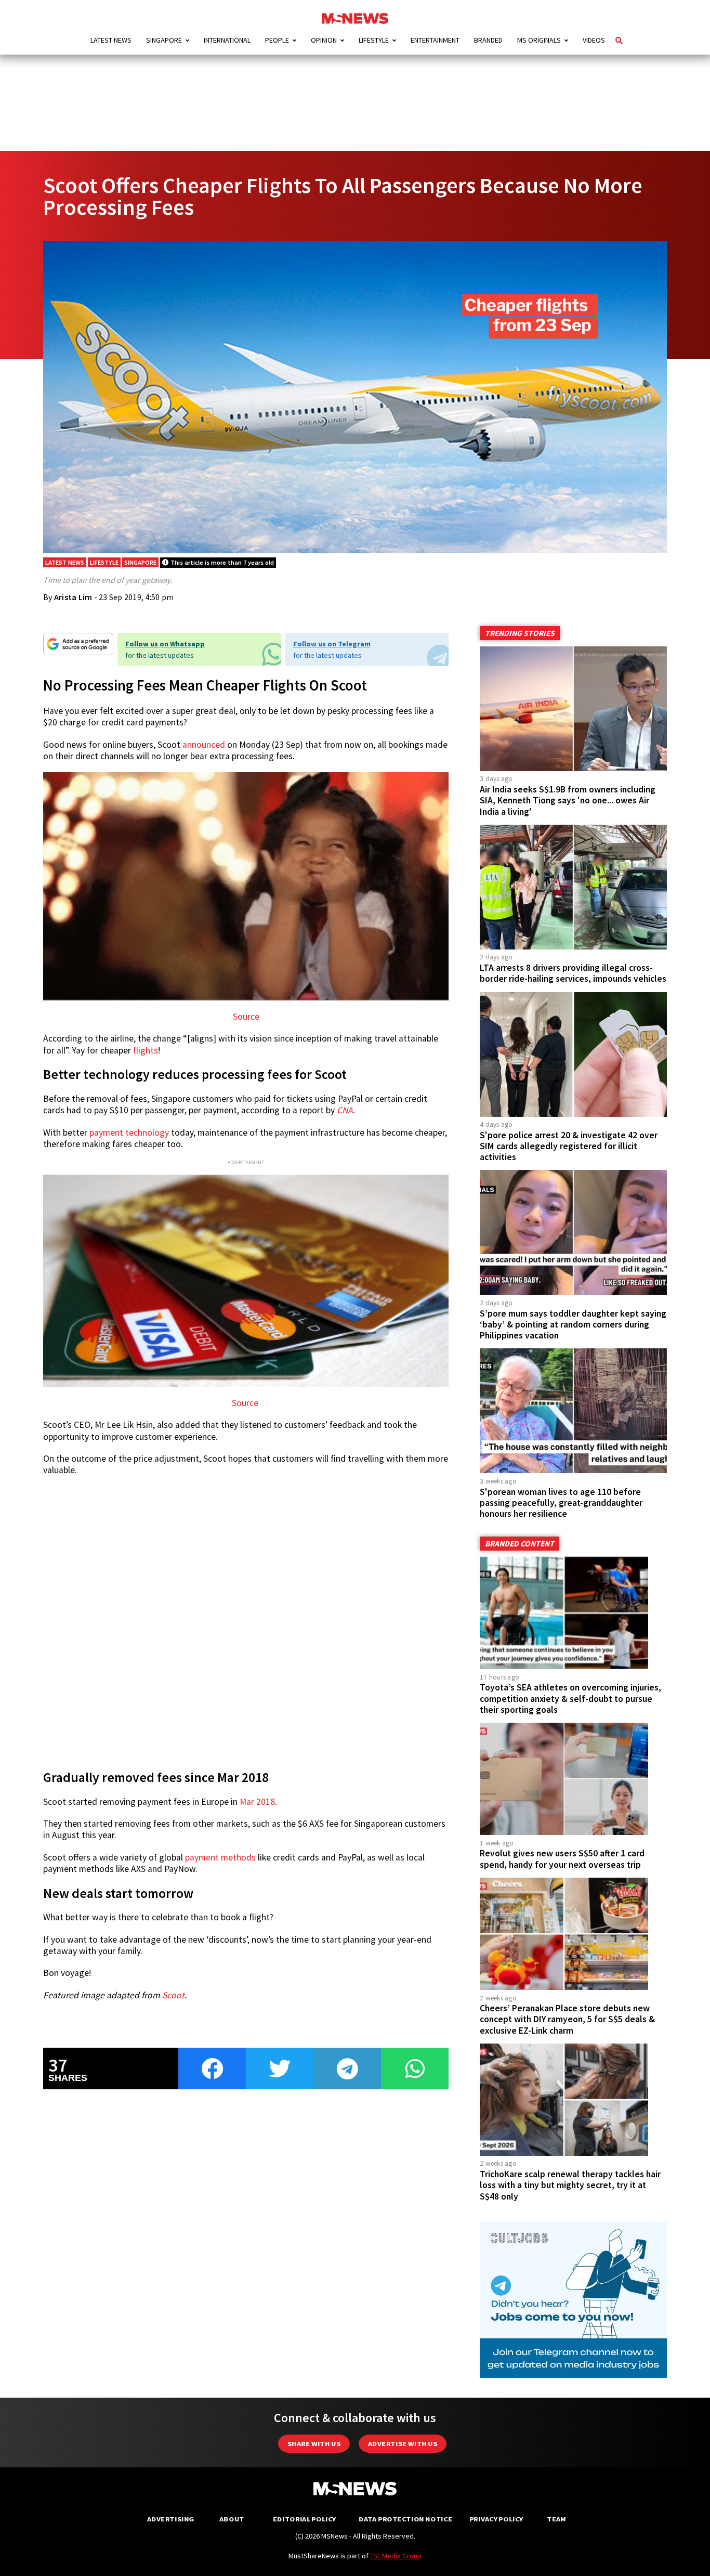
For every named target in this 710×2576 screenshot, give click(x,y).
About (232, 2519)
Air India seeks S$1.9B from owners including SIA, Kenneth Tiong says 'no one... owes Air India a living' (568, 800)
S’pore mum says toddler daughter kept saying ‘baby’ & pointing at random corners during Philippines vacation (573, 1324)
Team (556, 2519)
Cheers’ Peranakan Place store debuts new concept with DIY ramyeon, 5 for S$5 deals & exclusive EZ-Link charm (567, 2019)
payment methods (220, 1857)
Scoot (173, 1995)
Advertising (171, 2519)
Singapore (164, 40)
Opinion (324, 40)
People (277, 40)
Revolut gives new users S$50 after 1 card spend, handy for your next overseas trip (562, 1859)
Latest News (111, 40)
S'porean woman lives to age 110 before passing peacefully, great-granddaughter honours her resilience (561, 1503)
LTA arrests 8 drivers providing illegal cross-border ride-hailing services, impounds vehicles (573, 973)
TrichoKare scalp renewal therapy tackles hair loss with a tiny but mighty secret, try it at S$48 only (570, 2185)
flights (146, 1050)
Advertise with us (403, 2444)
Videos (594, 40)
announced (204, 745)
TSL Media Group (396, 2556)
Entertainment (435, 40)
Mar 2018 (257, 1802)
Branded (488, 40)
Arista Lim (73, 597)
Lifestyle (374, 40)
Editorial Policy (304, 2519)
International (227, 40)
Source (246, 1017)
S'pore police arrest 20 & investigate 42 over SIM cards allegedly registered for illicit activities (569, 1146)
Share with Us (314, 2444)
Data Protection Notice (405, 2519)
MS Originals (539, 40)
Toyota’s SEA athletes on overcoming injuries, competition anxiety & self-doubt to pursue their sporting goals (570, 1698)
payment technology (129, 1133)
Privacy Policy (496, 2519)
